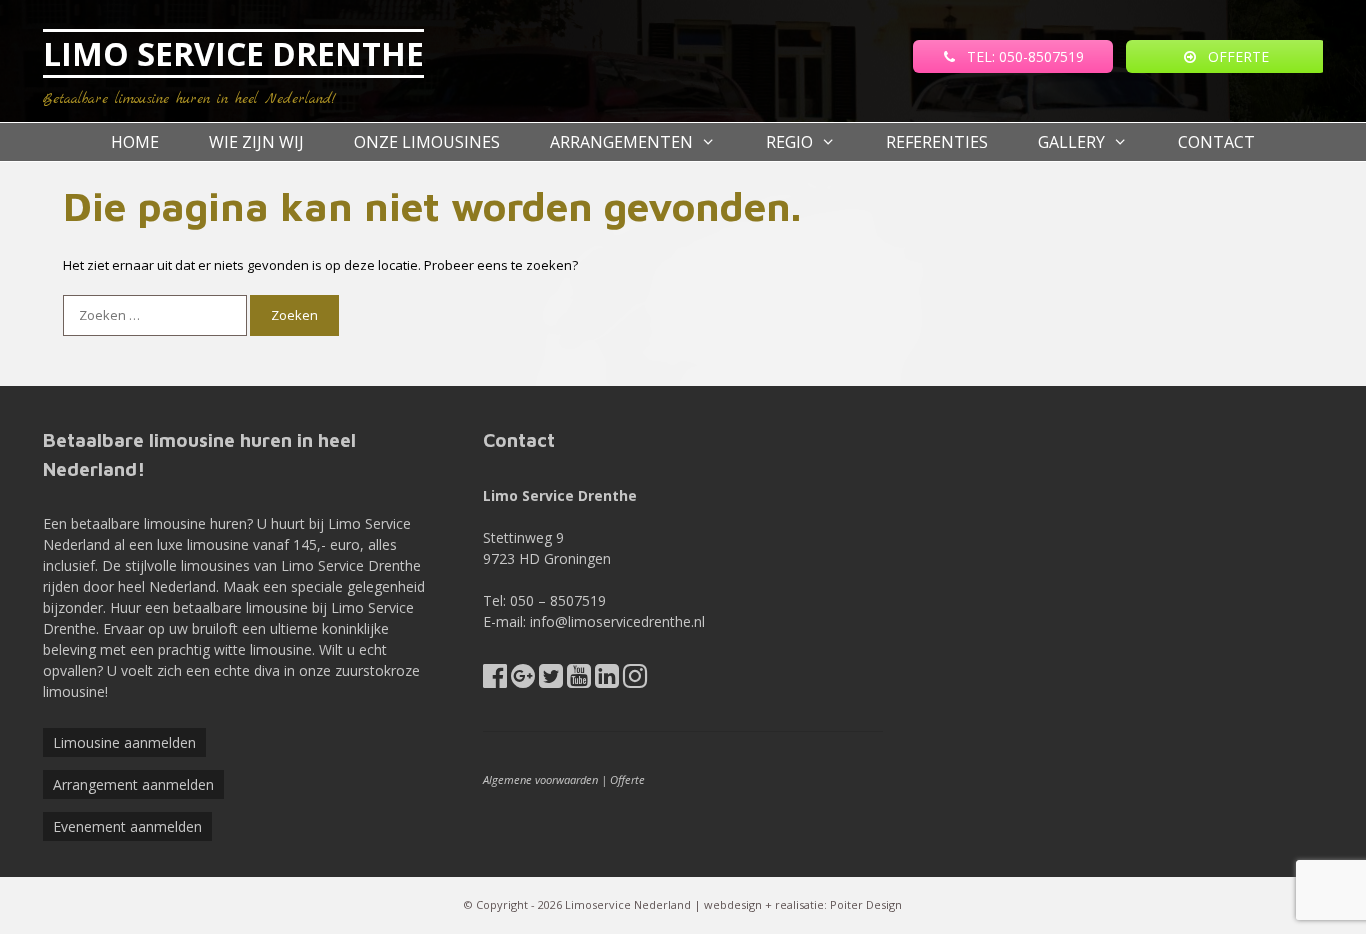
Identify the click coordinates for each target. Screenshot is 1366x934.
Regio (789, 142)
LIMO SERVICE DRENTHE (233, 53)
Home (135, 142)
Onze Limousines (427, 142)
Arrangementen (621, 142)
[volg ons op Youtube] (579, 680)
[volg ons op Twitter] (551, 680)
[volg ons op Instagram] (635, 680)
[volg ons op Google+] (523, 680)
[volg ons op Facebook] (495, 680)
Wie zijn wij (256, 142)
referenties (937, 142)
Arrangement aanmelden (133, 784)
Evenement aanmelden (127, 826)
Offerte (627, 779)
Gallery (1071, 142)
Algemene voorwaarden (540, 779)
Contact (1216, 142)
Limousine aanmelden (124, 742)
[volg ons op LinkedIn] (607, 680)
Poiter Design (866, 904)
